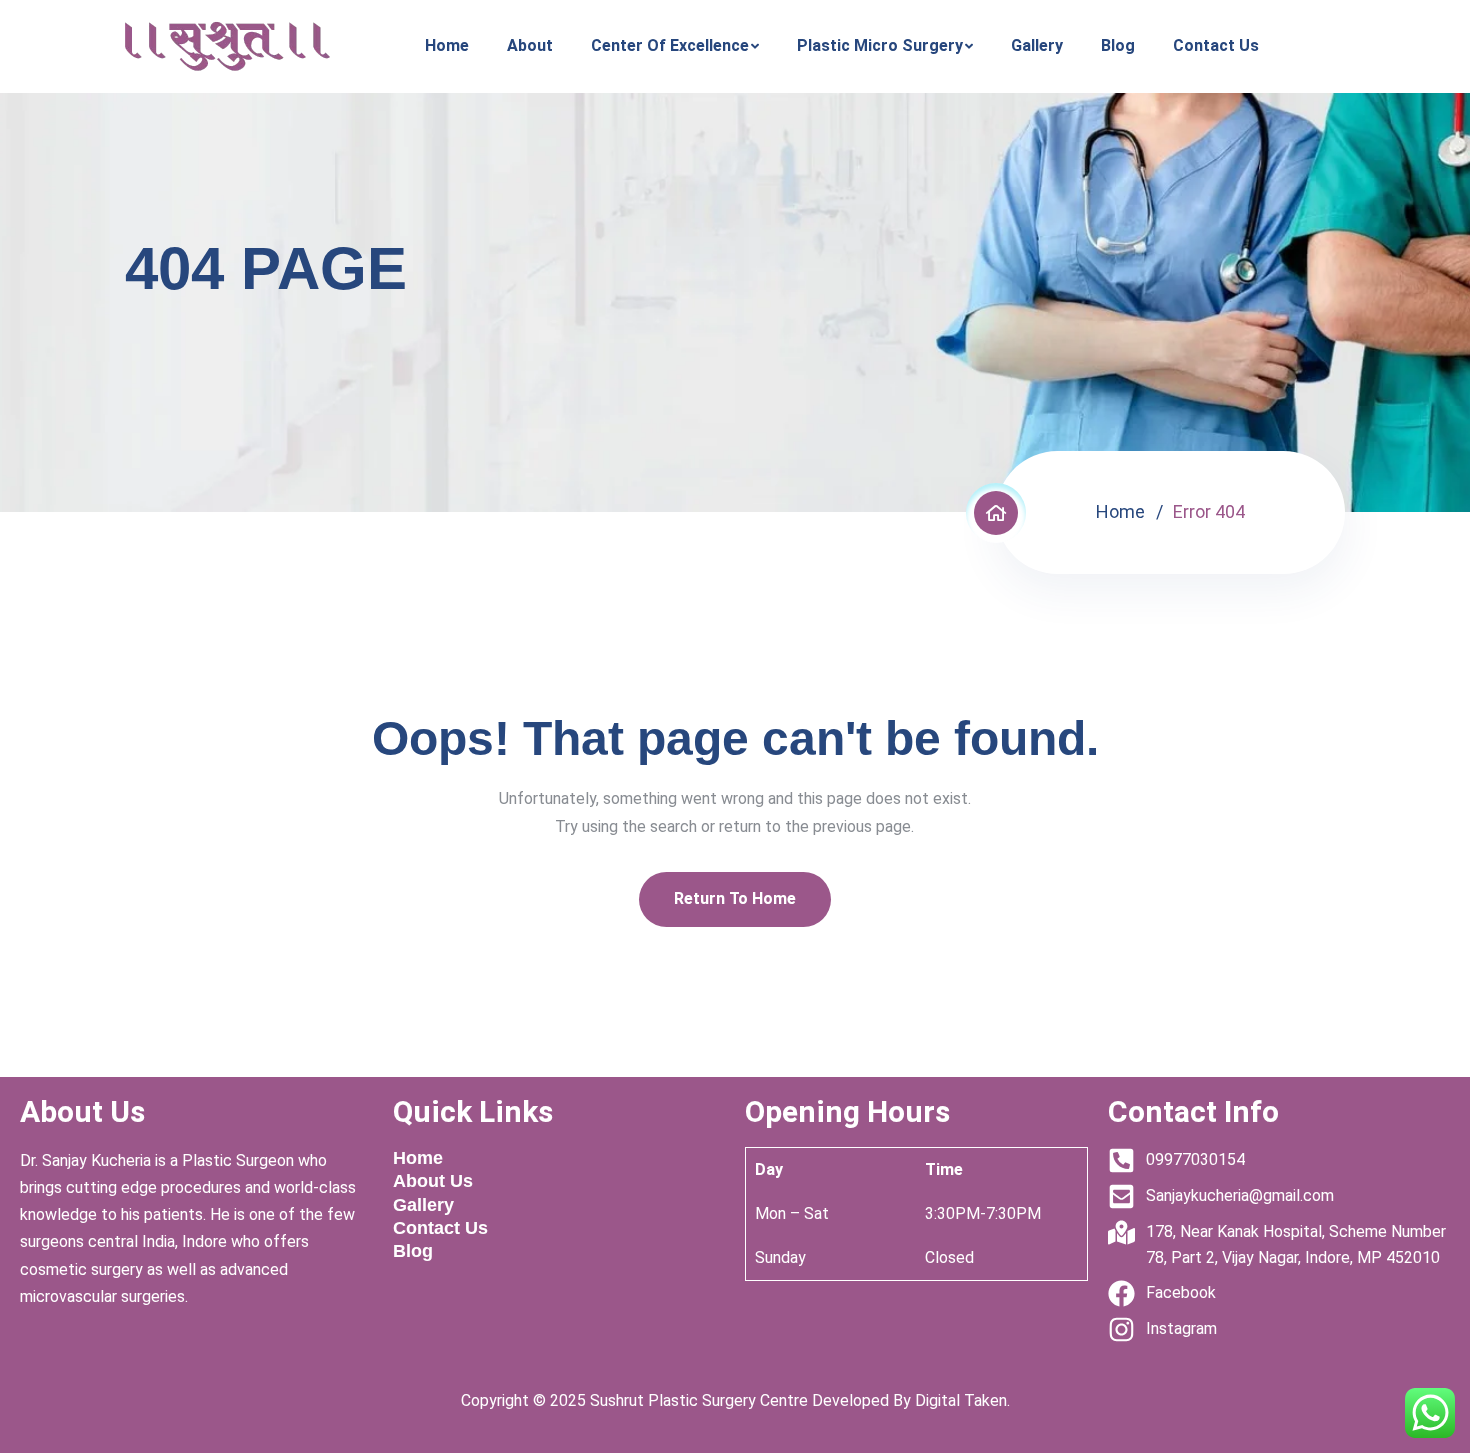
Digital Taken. (960, 1400)
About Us (433, 1181)
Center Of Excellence (670, 45)
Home (447, 45)
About (530, 45)
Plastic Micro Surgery (880, 45)
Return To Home (735, 898)
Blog (1118, 45)
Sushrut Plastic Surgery (673, 1400)
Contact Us (1216, 45)
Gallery (1037, 45)
